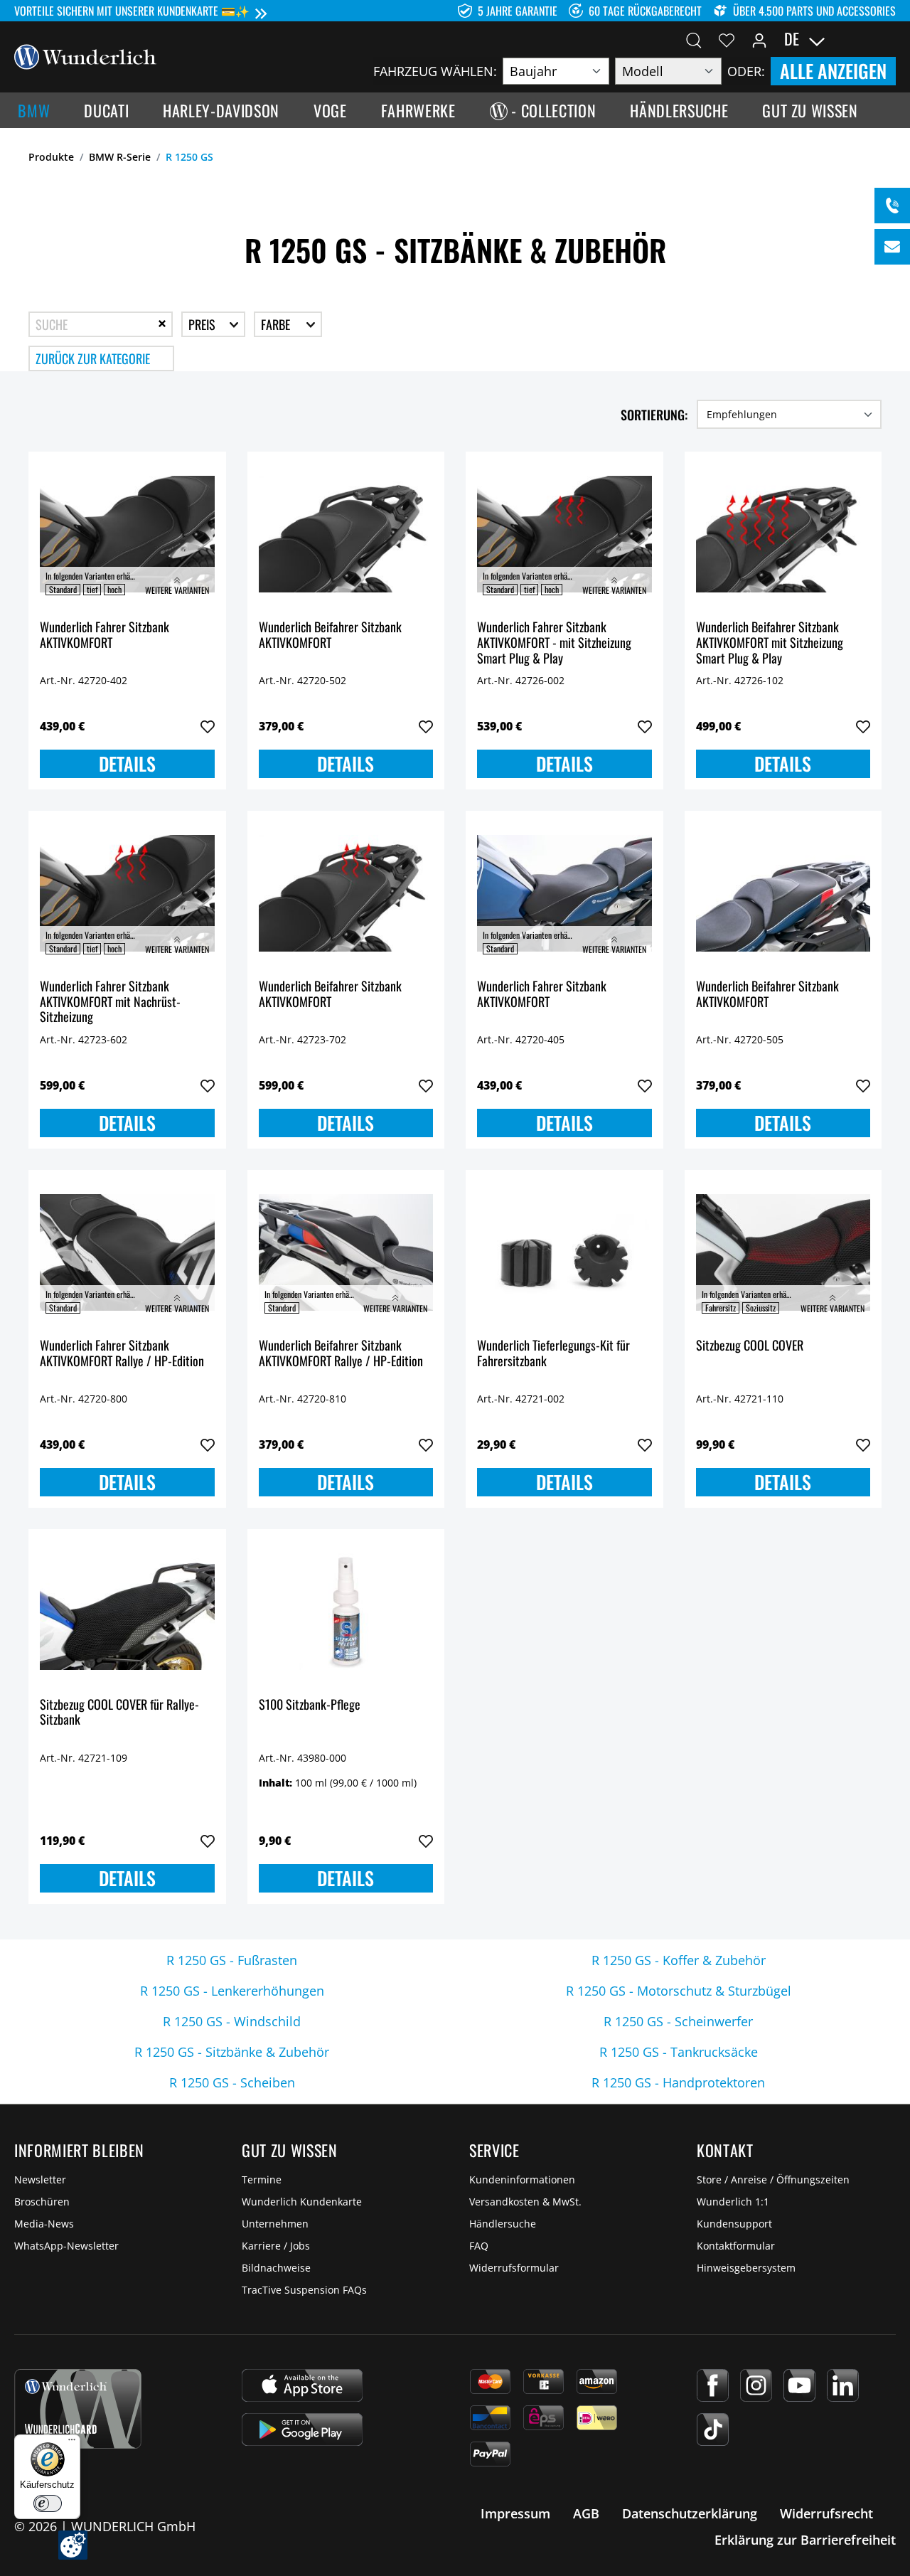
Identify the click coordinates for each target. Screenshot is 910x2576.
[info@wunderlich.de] (892, 247)
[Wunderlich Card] (78, 2409)
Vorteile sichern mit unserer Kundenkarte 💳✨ (132, 11)
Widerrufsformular (514, 2268)
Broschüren (42, 2202)
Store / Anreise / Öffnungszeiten (773, 2180)
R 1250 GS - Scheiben (232, 2082)
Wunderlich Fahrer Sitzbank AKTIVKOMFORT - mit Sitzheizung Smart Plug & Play (554, 643)
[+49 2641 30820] (892, 206)
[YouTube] (799, 2385)
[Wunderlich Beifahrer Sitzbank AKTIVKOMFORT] (346, 534)
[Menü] (72, 2443)
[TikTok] (713, 2429)
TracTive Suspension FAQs (304, 2290)
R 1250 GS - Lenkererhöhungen (232, 1991)
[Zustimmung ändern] (73, 2545)
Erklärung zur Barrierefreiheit (805, 2540)
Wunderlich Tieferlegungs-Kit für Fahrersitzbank (553, 1354)
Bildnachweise (276, 2268)
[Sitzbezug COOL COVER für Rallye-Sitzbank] (127, 1612)
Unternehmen (275, 2224)
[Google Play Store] (302, 2429)
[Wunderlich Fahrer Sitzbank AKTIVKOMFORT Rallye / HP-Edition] (127, 1252)
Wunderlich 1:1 (733, 2202)
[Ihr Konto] (759, 39)
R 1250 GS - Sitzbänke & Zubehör (232, 2052)
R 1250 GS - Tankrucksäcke (679, 2052)
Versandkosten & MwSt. (525, 2202)
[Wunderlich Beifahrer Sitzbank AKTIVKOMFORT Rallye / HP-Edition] (346, 1252)
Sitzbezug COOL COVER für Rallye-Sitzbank (119, 1713)
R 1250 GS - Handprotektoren (678, 2082)
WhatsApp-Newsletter (66, 2246)
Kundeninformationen (522, 2180)
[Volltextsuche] (694, 39)
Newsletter (40, 2180)
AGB (586, 2513)
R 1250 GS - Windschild (232, 2021)
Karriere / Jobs (276, 2246)
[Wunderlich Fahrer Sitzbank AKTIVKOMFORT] (127, 534)
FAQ (479, 2246)
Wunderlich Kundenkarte (302, 2202)
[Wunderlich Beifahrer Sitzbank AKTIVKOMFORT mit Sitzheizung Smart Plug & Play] (783, 534)
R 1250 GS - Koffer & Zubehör (679, 1960)
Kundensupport (734, 2224)
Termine (262, 2180)
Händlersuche (503, 2224)
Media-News (44, 2224)
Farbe (277, 324)
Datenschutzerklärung (690, 2513)
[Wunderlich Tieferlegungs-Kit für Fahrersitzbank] (564, 1252)
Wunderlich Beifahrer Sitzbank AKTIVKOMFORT (330, 635)
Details (127, 763)
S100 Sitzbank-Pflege (310, 1705)
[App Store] (302, 2385)
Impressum (515, 2513)
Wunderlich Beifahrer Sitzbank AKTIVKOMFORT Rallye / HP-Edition (341, 1354)
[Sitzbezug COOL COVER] (783, 1252)
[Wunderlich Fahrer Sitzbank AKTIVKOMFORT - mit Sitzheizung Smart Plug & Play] (564, 534)
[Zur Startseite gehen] (85, 55)
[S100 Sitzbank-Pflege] (346, 1612)
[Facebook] (713, 2385)
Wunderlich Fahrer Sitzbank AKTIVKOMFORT (105, 635)
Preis (203, 324)
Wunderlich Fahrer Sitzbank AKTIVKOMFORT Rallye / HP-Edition (122, 1354)
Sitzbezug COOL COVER (750, 1346)
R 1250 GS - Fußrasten (232, 1960)
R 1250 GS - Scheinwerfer (678, 2021)
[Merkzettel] (727, 39)
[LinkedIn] (843, 2385)
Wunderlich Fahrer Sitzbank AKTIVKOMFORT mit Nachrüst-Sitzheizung (110, 1002)
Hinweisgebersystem (746, 2268)
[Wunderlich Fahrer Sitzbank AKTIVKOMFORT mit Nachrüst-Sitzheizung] (127, 893)
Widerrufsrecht (826, 2513)
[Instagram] (756, 2385)
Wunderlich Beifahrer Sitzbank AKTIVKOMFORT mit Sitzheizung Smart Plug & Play (770, 643)
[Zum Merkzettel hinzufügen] (208, 727)
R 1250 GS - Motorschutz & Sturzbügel (679, 1991)
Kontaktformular (736, 2246)
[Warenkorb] (887, 39)
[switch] (48, 2503)
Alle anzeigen (833, 71)
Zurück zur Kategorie (93, 358)
